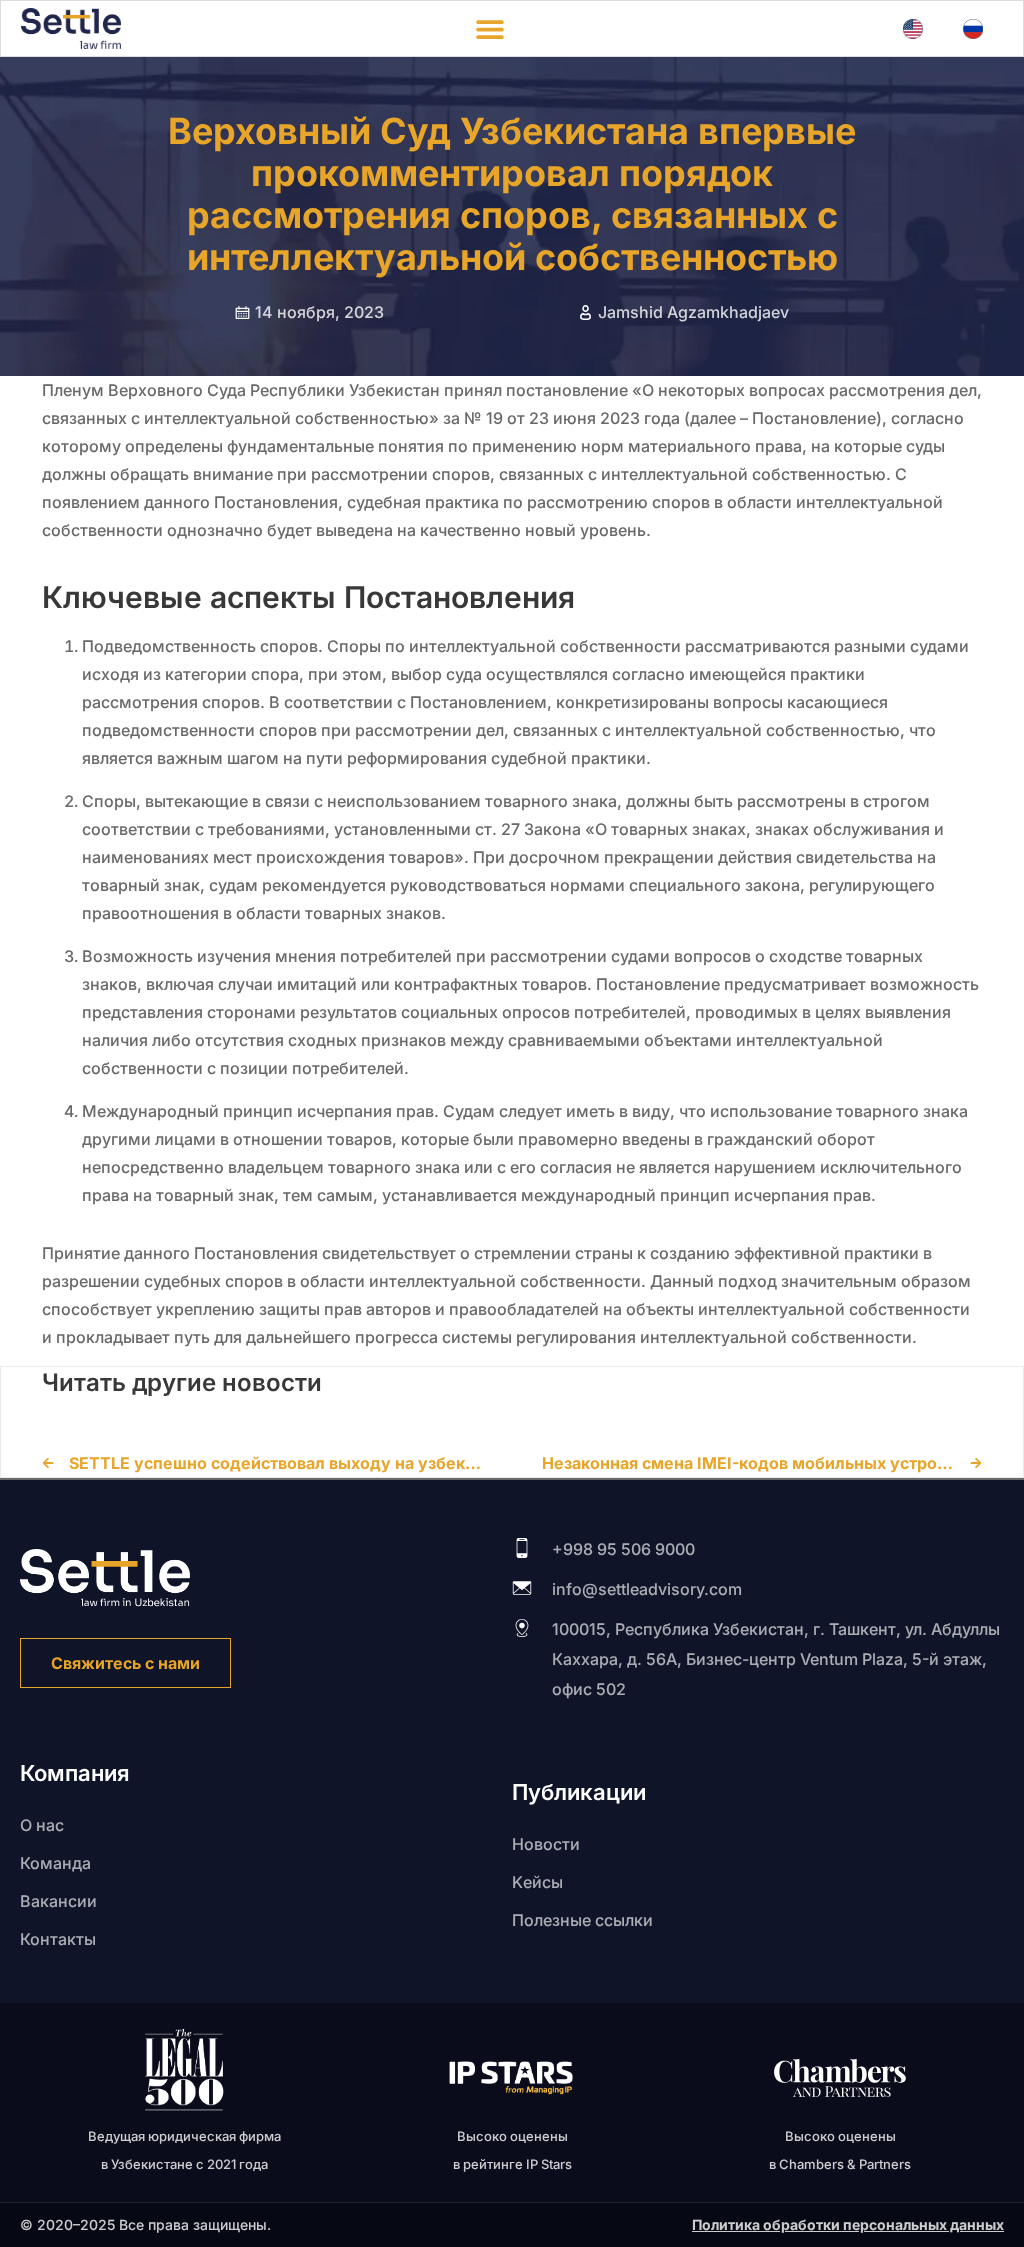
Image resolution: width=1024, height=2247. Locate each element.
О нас (42, 1825)
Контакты (58, 1939)
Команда (55, 1863)
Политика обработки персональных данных (848, 2224)
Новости (546, 1844)
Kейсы (537, 1882)
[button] (489, 28)
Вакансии (58, 1901)
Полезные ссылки (582, 1920)
